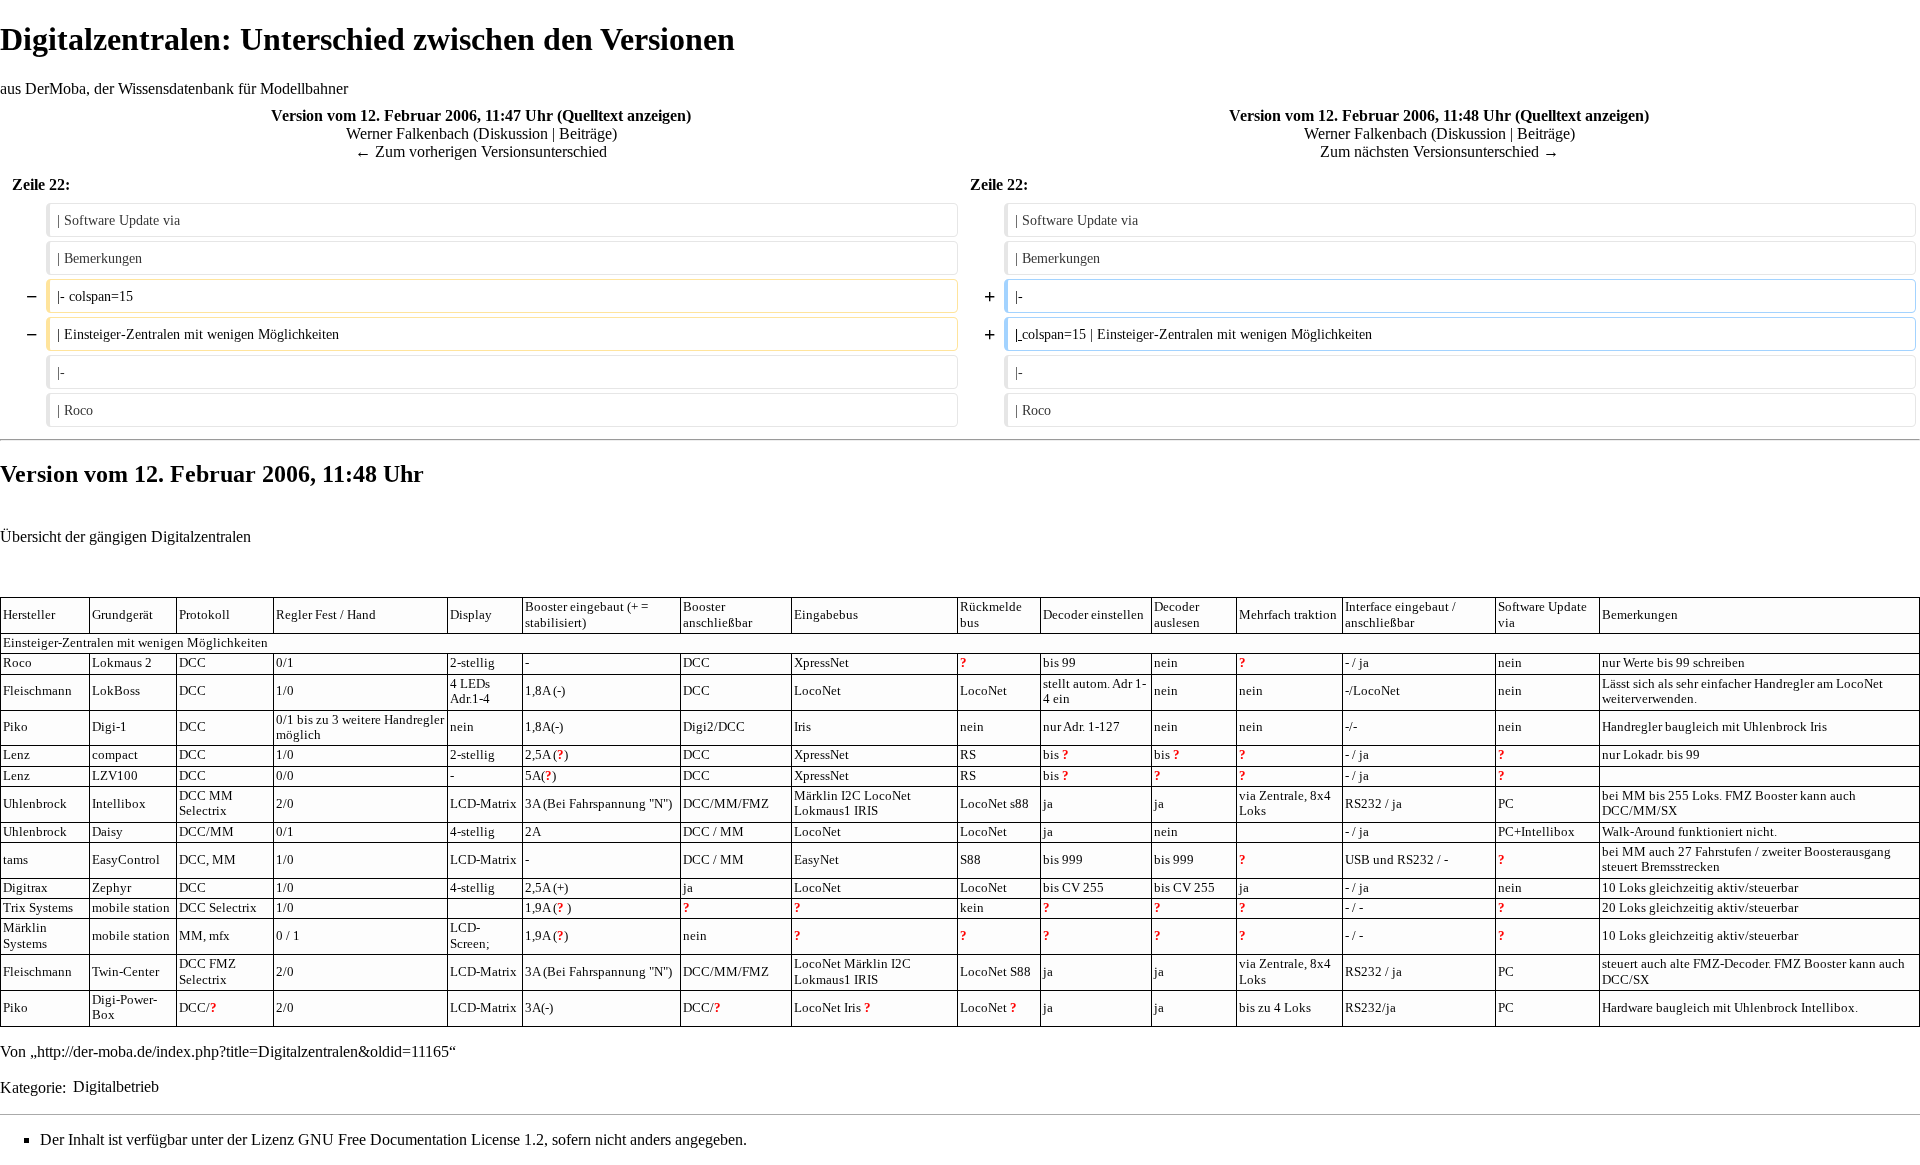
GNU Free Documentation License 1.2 (421, 1139)
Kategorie (31, 1086)
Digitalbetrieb (116, 1086)
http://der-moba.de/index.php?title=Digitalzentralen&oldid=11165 (243, 1051)
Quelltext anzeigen (624, 115)
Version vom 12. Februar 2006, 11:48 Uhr (1370, 115)
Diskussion (513, 133)
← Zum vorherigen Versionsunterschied (481, 151)
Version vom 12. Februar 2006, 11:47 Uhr (412, 115)
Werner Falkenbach (407, 133)
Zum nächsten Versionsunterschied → (1439, 151)
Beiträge (585, 133)
